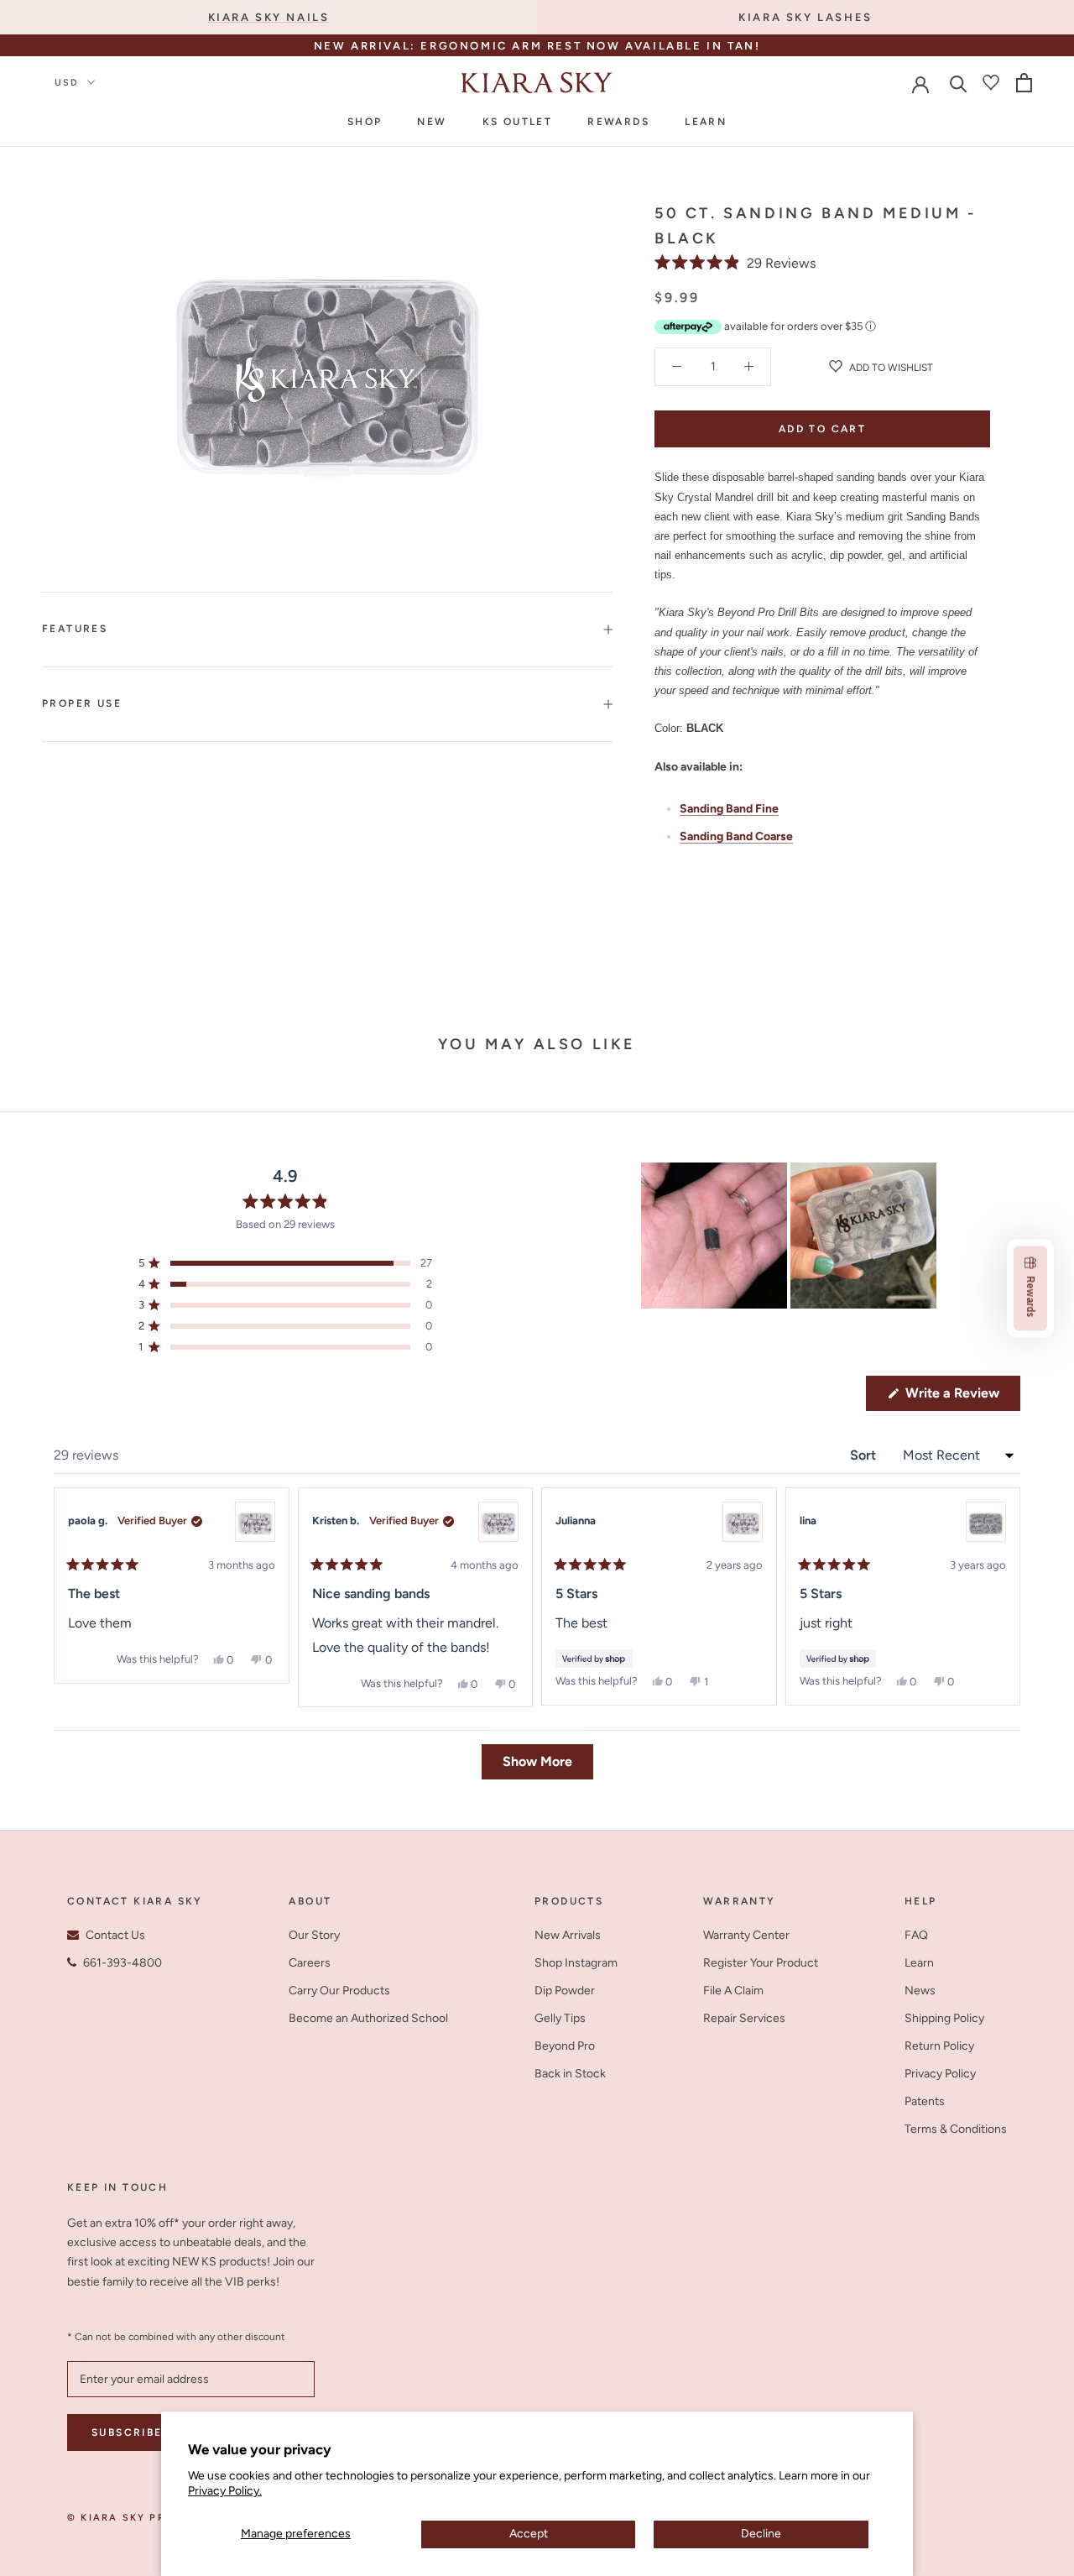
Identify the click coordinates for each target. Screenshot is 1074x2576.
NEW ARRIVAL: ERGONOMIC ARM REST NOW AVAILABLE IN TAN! (537, 46)
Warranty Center (746, 1935)
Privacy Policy (940, 2074)
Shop (365, 122)
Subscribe (127, 2432)
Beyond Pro (565, 2046)
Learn (706, 122)
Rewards (618, 122)
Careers (310, 1963)
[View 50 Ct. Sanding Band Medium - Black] (986, 1522)
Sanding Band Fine (729, 809)
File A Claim (733, 1991)
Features (75, 629)
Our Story (314, 1935)
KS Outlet (518, 122)
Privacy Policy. (225, 2491)
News (920, 1991)
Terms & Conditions (956, 2129)
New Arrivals (568, 1935)
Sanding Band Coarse (736, 836)
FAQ (916, 1935)
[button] (735, 263)
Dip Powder (565, 1991)
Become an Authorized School (368, 2018)
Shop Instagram (576, 1963)
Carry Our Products (339, 1991)
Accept (529, 2534)
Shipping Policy (944, 2018)
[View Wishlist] (991, 82)
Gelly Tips (560, 2018)
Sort (865, 1455)
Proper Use (82, 703)
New (432, 122)
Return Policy (939, 2046)
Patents (925, 2101)
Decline (761, 2534)
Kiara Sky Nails (269, 17)
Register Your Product (761, 1963)
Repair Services (744, 2018)
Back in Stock (570, 2074)
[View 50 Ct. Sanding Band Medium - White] (255, 1522)
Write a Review (961, 1398)
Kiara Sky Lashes (805, 17)
